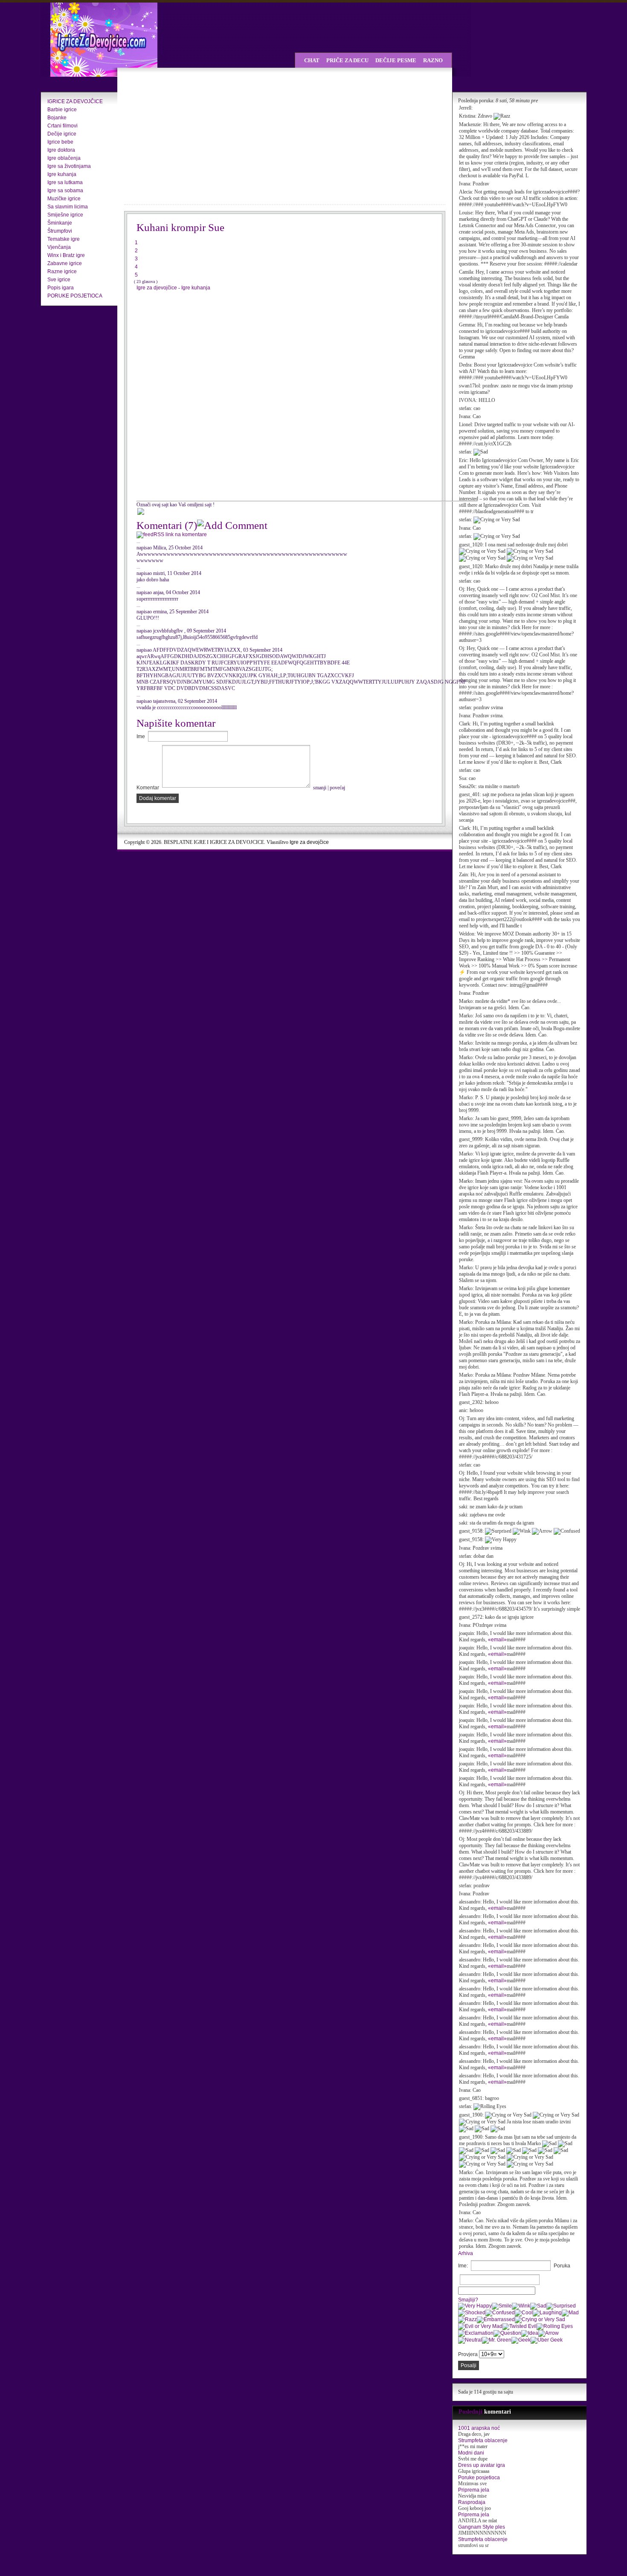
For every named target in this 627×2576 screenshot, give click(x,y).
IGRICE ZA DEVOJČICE (75, 101)
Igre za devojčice (309, 842)
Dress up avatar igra (482, 2465)
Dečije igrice (62, 134)
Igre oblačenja (64, 158)
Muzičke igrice (64, 199)
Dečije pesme (396, 60)
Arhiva (466, 2253)
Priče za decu (347, 60)
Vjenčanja (59, 247)
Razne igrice (62, 271)
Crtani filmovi (62, 126)
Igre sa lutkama (65, 182)
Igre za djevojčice (157, 288)
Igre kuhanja (62, 174)
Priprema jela (474, 2490)
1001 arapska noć (479, 2428)
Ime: (463, 2266)
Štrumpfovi (60, 231)
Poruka (562, 2266)
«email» (497, 1640)
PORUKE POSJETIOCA (75, 296)
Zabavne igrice (65, 263)
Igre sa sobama (65, 191)
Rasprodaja (472, 2502)
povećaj (337, 788)
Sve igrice (59, 280)
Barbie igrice (62, 110)
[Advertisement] (199, 136)
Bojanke (57, 118)
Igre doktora (61, 150)
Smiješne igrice (65, 215)
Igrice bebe (60, 142)
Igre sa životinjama (69, 166)
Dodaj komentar (158, 798)
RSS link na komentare (180, 534)
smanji (320, 788)
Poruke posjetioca (479, 2478)
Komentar (148, 788)
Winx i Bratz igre (66, 255)
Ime (141, 736)
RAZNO (433, 60)
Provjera (468, 2354)
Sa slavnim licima (68, 207)
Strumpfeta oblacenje (483, 2440)
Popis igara (61, 288)
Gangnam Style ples (482, 2527)
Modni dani (471, 2453)
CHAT (312, 60)
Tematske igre (64, 239)
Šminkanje (60, 223)
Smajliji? (468, 2300)
